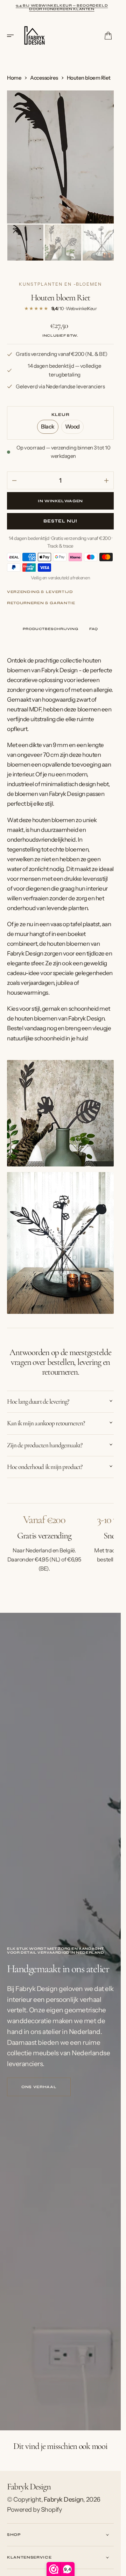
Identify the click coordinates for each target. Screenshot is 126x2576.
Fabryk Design (64, 2498)
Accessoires (44, 78)
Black (50, 427)
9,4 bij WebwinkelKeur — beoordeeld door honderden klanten (62, 7)
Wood (74, 427)
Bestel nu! (60, 519)
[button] (13, 36)
